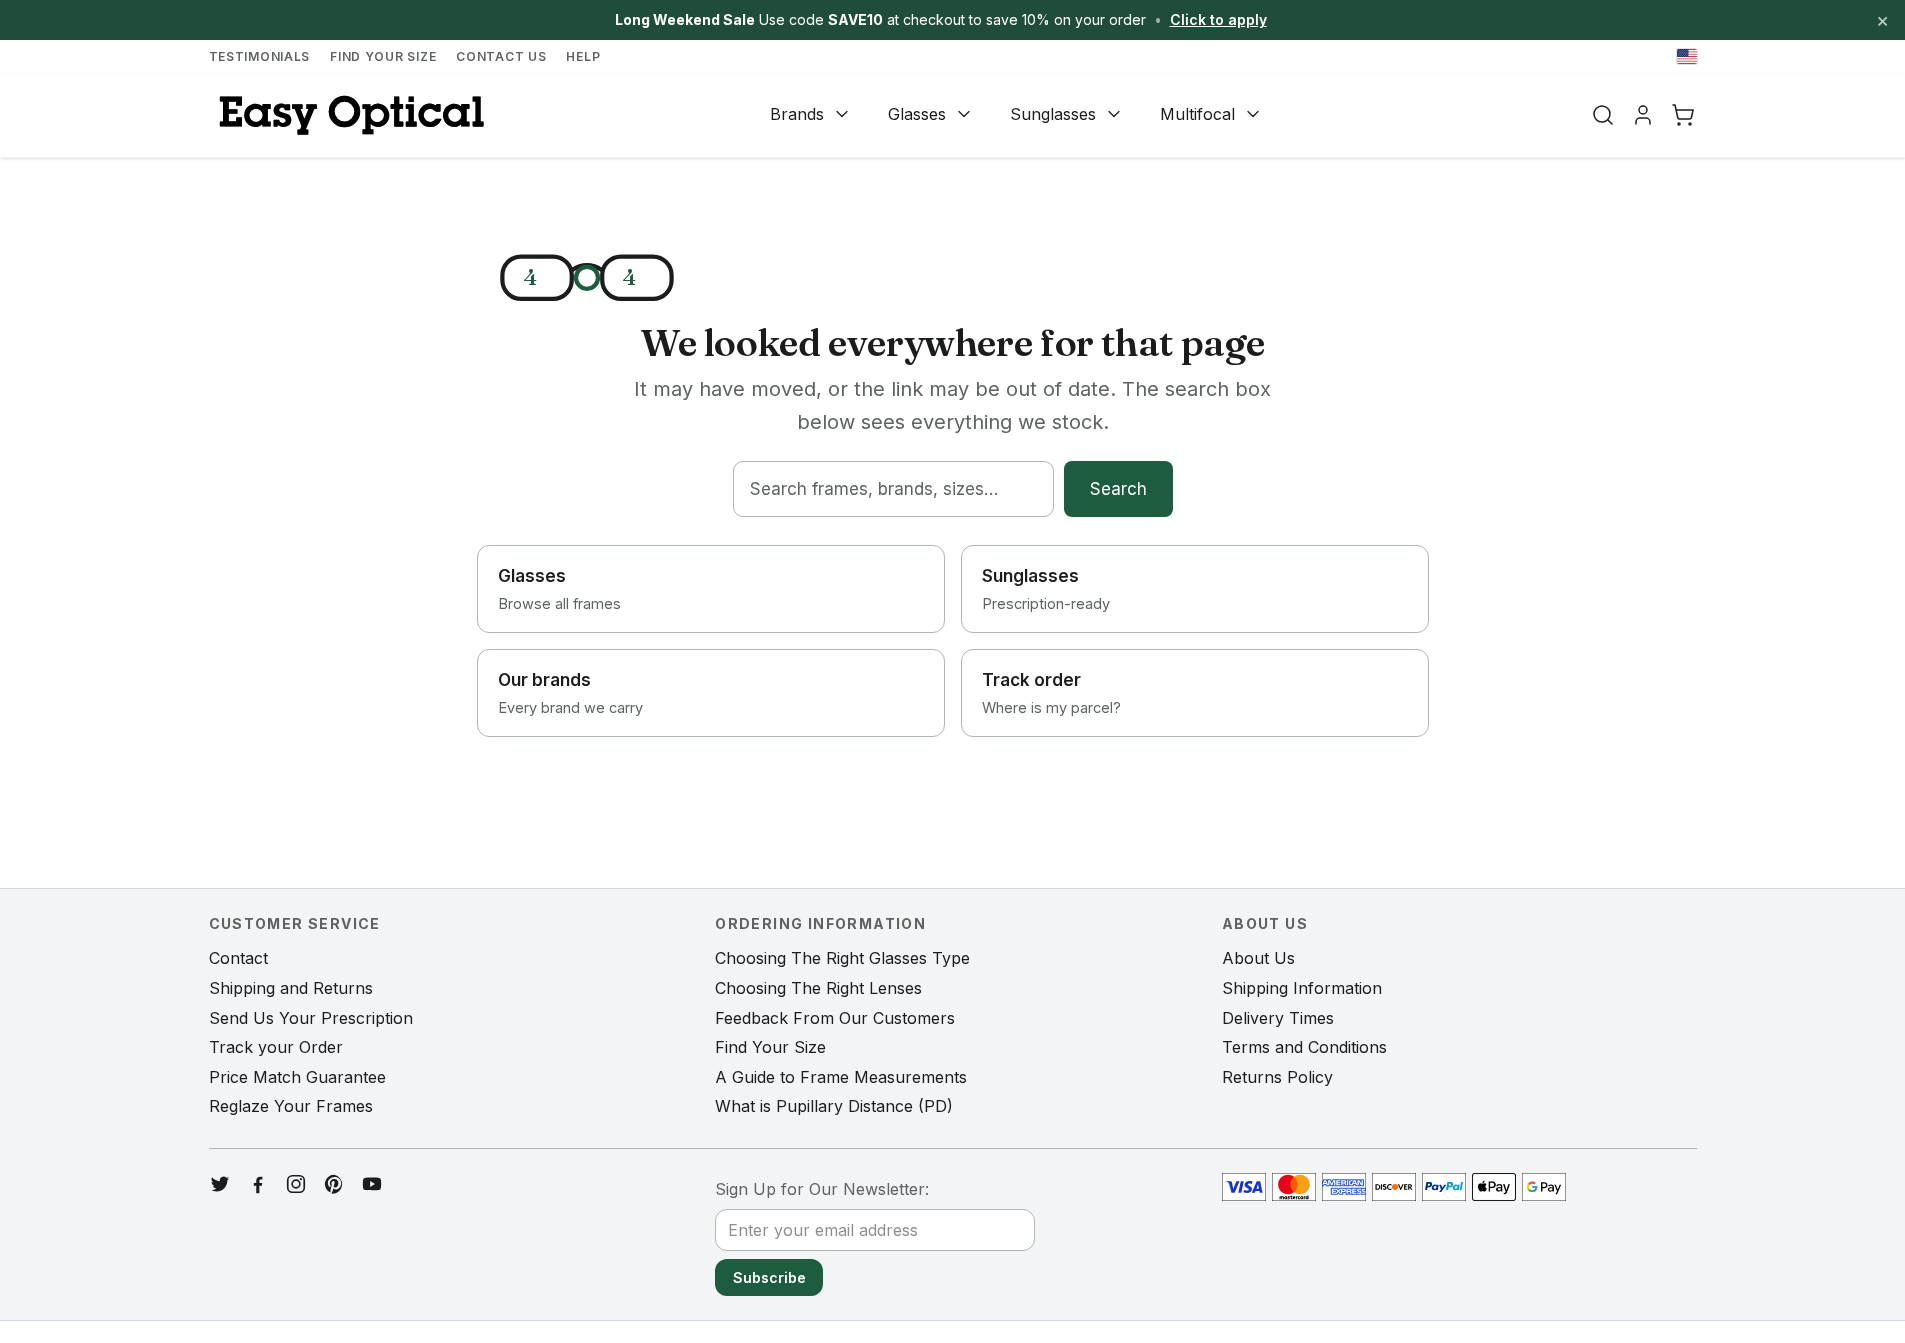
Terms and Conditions (1304, 1047)
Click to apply (1218, 19)
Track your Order (276, 1047)
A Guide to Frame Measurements (841, 1077)
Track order (1051, 693)
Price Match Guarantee (297, 1077)
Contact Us (501, 56)
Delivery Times (1278, 1018)
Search (1118, 489)
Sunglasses (1053, 114)
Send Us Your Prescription (311, 1018)
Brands (797, 114)
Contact (238, 958)
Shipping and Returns (291, 988)
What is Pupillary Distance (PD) (834, 1106)
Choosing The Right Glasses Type (842, 958)
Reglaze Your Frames (291, 1106)
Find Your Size (383, 56)
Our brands (570, 693)
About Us (1258, 958)
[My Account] (1643, 115)
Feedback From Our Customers (835, 1018)
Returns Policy (1277, 1077)
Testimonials (260, 56)
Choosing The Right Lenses (818, 988)
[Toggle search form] (1603, 115)
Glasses (917, 114)
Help (583, 56)
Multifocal (1197, 114)
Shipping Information (1302, 988)
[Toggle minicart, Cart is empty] (1683, 115)
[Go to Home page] (349, 115)
